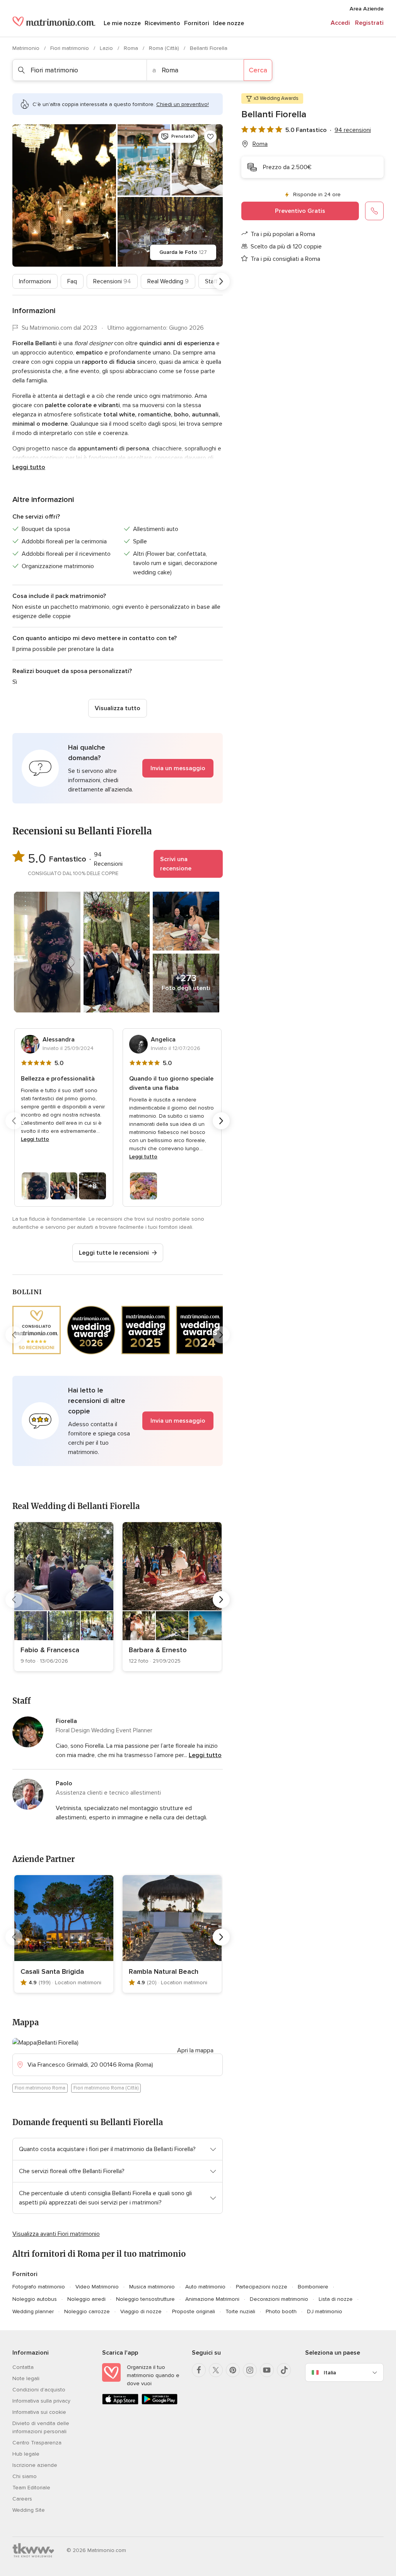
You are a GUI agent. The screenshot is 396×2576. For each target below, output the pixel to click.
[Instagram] (250, 2370)
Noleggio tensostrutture (145, 2299)
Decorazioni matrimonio (279, 2299)
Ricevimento (162, 23)
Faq (72, 281)
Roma (132, 48)
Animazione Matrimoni (212, 2299)
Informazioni (35, 281)
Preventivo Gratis (300, 211)
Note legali (26, 2378)
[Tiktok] (284, 2370)
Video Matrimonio (97, 2287)
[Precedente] (14, 281)
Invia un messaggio (178, 768)
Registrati (369, 23)
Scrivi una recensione (176, 864)
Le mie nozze (122, 23)
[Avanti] (221, 281)
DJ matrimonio (325, 2311)
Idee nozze (229, 23)
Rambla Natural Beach (164, 1971)
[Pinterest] (233, 2370)
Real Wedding (168, 281)
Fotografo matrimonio (39, 2287)
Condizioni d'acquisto (39, 2390)
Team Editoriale (31, 2488)
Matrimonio (27, 48)
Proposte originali (194, 2311)
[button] (118, 768)
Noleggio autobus (35, 2299)
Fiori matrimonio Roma (40, 2088)
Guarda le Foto (183, 252)
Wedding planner (33, 2311)
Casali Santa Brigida (52, 1971)
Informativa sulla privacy (41, 2401)
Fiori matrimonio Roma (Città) (106, 2088)
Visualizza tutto (118, 708)
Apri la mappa (195, 2050)
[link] (64, 1597)
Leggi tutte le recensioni (114, 1253)
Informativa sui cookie (39, 2412)
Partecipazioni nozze (262, 2287)
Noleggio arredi (86, 2299)
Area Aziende (367, 9)
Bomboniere (313, 2287)
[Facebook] (199, 2370)
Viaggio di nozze (141, 2311)
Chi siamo (25, 2476)
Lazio (107, 48)
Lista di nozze (336, 2299)
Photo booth (281, 2311)
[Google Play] (160, 2403)
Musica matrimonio (152, 2287)
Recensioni (112, 281)
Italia (330, 2373)
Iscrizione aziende (35, 2465)
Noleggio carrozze (87, 2311)
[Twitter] (216, 2370)
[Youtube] (267, 2370)
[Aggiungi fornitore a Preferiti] (210, 137)
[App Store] (120, 2403)
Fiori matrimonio (70, 48)
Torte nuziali (240, 2311)
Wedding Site (29, 2510)
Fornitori (197, 23)
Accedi (340, 23)
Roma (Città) (165, 48)
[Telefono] (374, 211)
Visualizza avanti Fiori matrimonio (56, 2234)
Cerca (258, 70)
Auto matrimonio (205, 2287)
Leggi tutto (29, 467)
